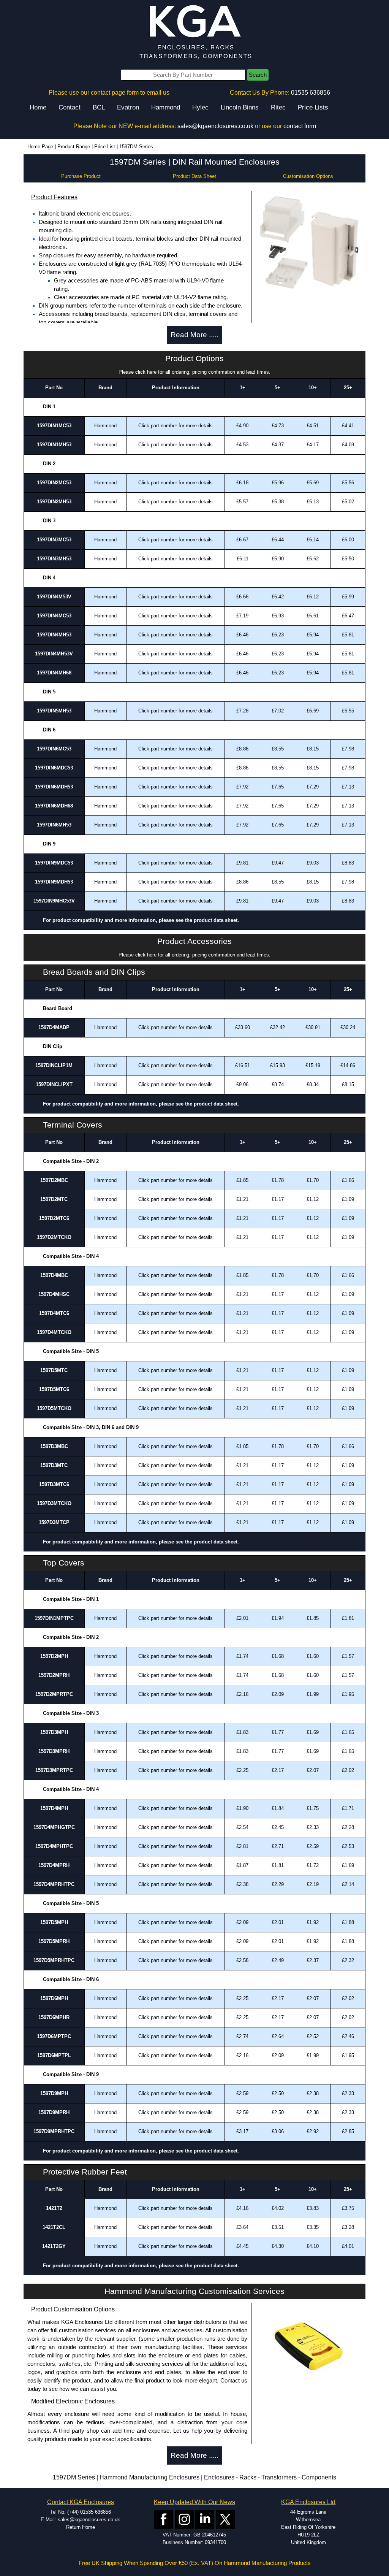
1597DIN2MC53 (54, 483)
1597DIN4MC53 (54, 616)
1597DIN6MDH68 (54, 806)
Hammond (166, 107)
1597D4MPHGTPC (54, 1827)
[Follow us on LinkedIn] (205, 2519)
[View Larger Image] (308, 241)
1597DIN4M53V (54, 597)
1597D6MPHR (54, 2017)
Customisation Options (308, 176)
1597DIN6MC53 (54, 749)
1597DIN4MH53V (54, 654)
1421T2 (54, 2208)
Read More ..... (194, 335)
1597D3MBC (54, 1446)
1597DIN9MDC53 (54, 863)
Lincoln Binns (240, 107)
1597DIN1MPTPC (54, 1618)
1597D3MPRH (54, 1751)
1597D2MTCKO (54, 1237)
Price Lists (313, 107)
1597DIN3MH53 (54, 559)
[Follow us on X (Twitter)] (225, 2519)
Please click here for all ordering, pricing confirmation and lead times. (194, 372)
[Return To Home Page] (194, 33)
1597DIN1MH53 (54, 445)
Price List (105, 147)
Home (38, 107)
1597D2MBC (54, 1180)
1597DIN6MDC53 (54, 768)
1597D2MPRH (54, 1675)
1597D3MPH (54, 1732)
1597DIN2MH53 (54, 502)
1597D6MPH (54, 1998)
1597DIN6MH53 (54, 825)
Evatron (128, 107)
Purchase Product (81, 176)
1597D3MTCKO (54, 1503)
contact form (300, 126)
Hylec (200, 107)
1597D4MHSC (54, 1294)
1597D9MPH (54, 2093)
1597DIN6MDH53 (54, 787)
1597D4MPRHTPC (54, 1884)
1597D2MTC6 (54, 1218)
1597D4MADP (54, 1027)
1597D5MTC (54, 1370)
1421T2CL (54, 2227)
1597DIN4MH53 (54, 635)
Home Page (40, 147)
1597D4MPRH (54, 1865)
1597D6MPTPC (54, 2036)
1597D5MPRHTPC (54, 1960)
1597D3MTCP (54, 1522)
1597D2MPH (54, 1656)
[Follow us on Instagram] (184, 2519)
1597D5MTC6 (54, 1389)
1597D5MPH (54, 1922)
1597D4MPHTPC (54, 1846)
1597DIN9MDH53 (54, 882)
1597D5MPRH (54, 1941)
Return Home (81, 2527)
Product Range (74, 147)
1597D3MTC (54, 1465)
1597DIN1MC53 (54, 426)
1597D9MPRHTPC (54, 2131)
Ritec (278, 107)
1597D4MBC (54, 1275)
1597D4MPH (54, 1808)
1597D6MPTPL (54, 2055)
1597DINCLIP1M (54, 1065)
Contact (70, 107)
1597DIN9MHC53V (54, 901)
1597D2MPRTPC (54, 1694)
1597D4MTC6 (54, 1313)
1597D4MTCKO (54, 1332)
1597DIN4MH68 (54, 673)
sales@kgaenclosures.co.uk (215, 126)
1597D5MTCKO (54, 1408)
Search (258, 75)
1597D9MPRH (54, 2112)
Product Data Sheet (194, 176)
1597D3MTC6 (54, 1484)
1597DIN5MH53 (54, 711)
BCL (99, 107)
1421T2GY (54, 2246)
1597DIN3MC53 (54, 540)
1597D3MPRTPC (54, 1770)
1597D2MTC (54, 1199)
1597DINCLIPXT (54, 1084)
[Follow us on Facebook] (164, 2519)
